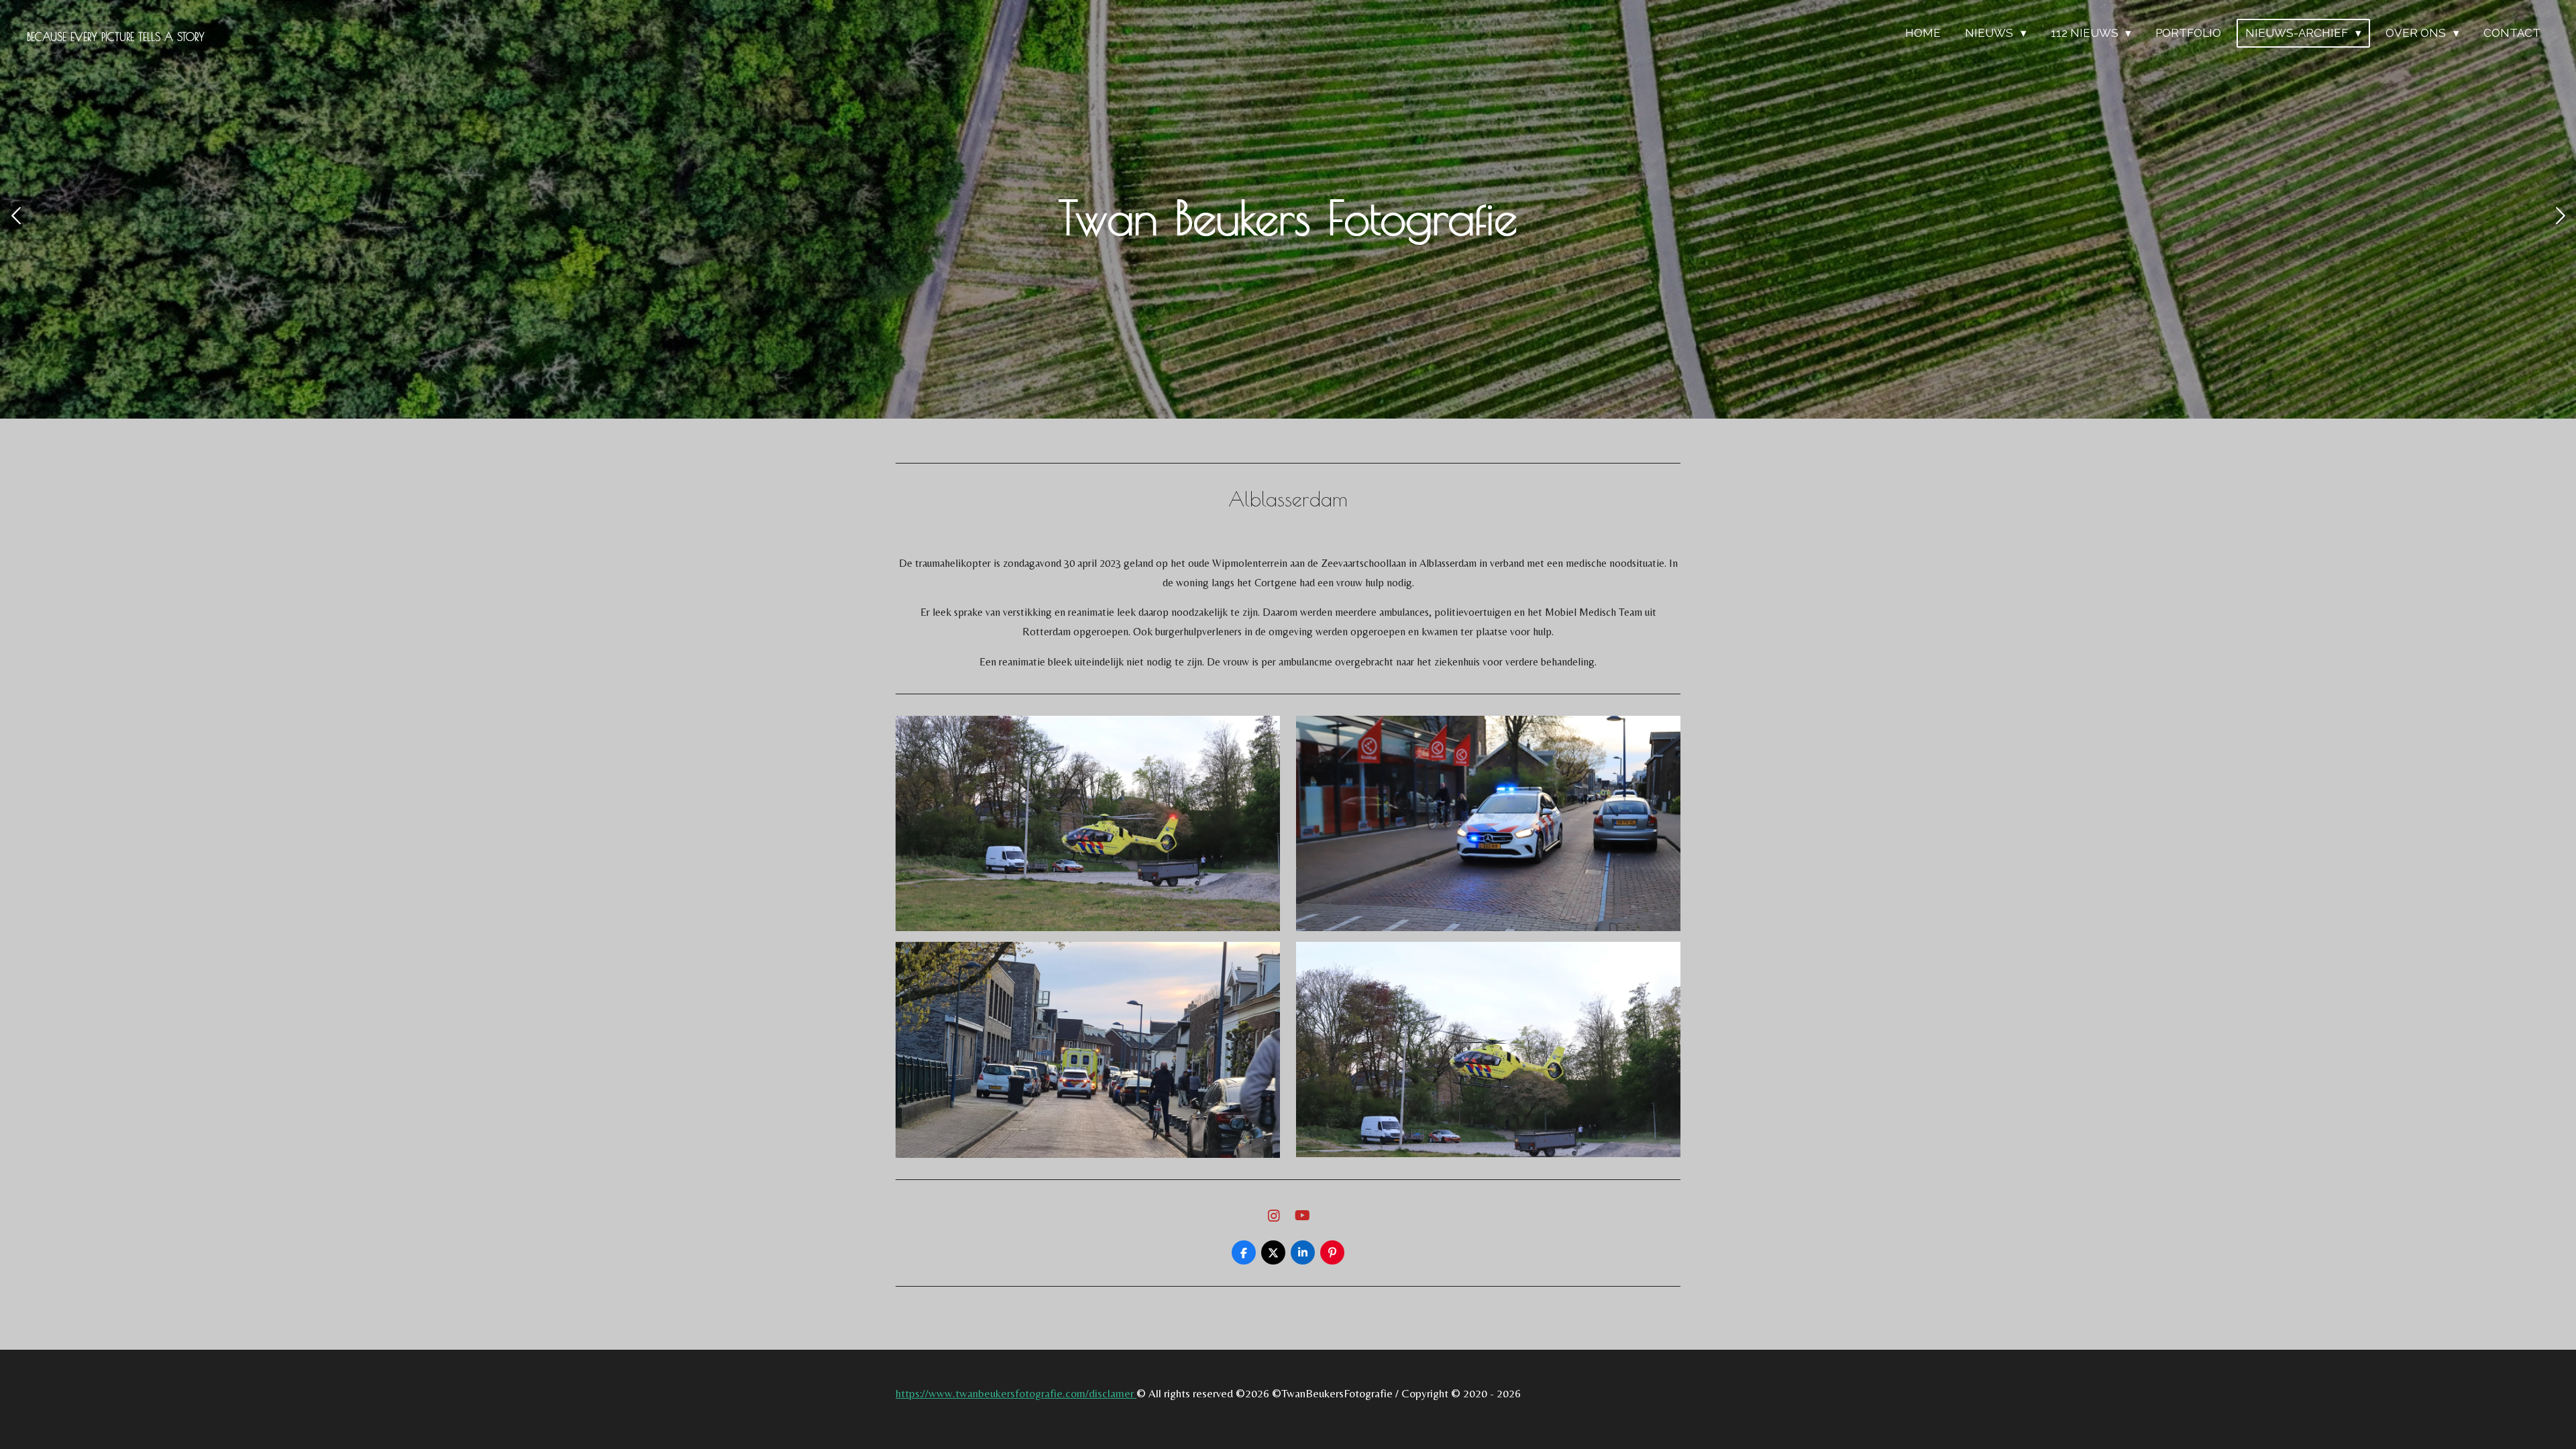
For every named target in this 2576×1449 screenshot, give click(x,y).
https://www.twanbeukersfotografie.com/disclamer (1016, 1393)
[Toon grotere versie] (1088, 823)
